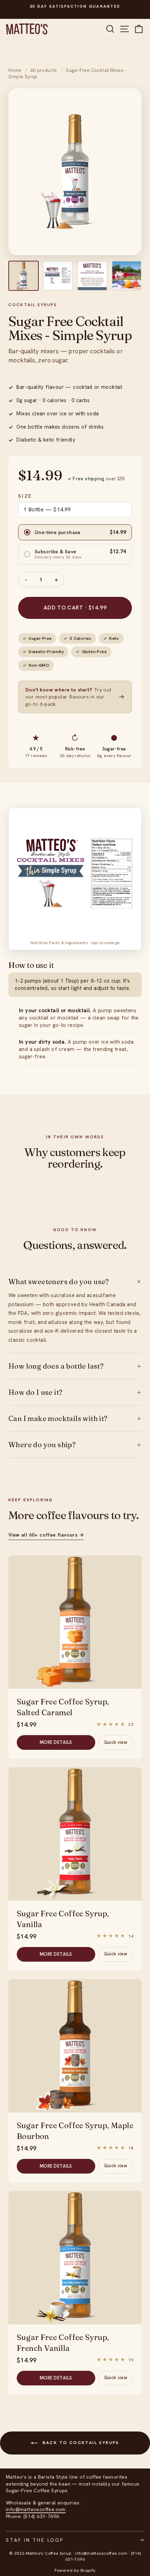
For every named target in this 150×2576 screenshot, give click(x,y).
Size (25, 496)
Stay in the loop (35, 2540)
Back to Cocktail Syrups (80, 2443)
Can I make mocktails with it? (75, 1419)
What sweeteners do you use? (75, 1282)
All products (44, 70)
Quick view (116, 1742)
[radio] (75, 532)
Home (15, 70)
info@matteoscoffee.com (36, 2509)
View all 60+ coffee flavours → (46, 1535)
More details (56, 1742)
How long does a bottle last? (75, 1366)
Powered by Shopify (75, 2570)
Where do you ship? (75, 1445)
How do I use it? (75, 1392)
